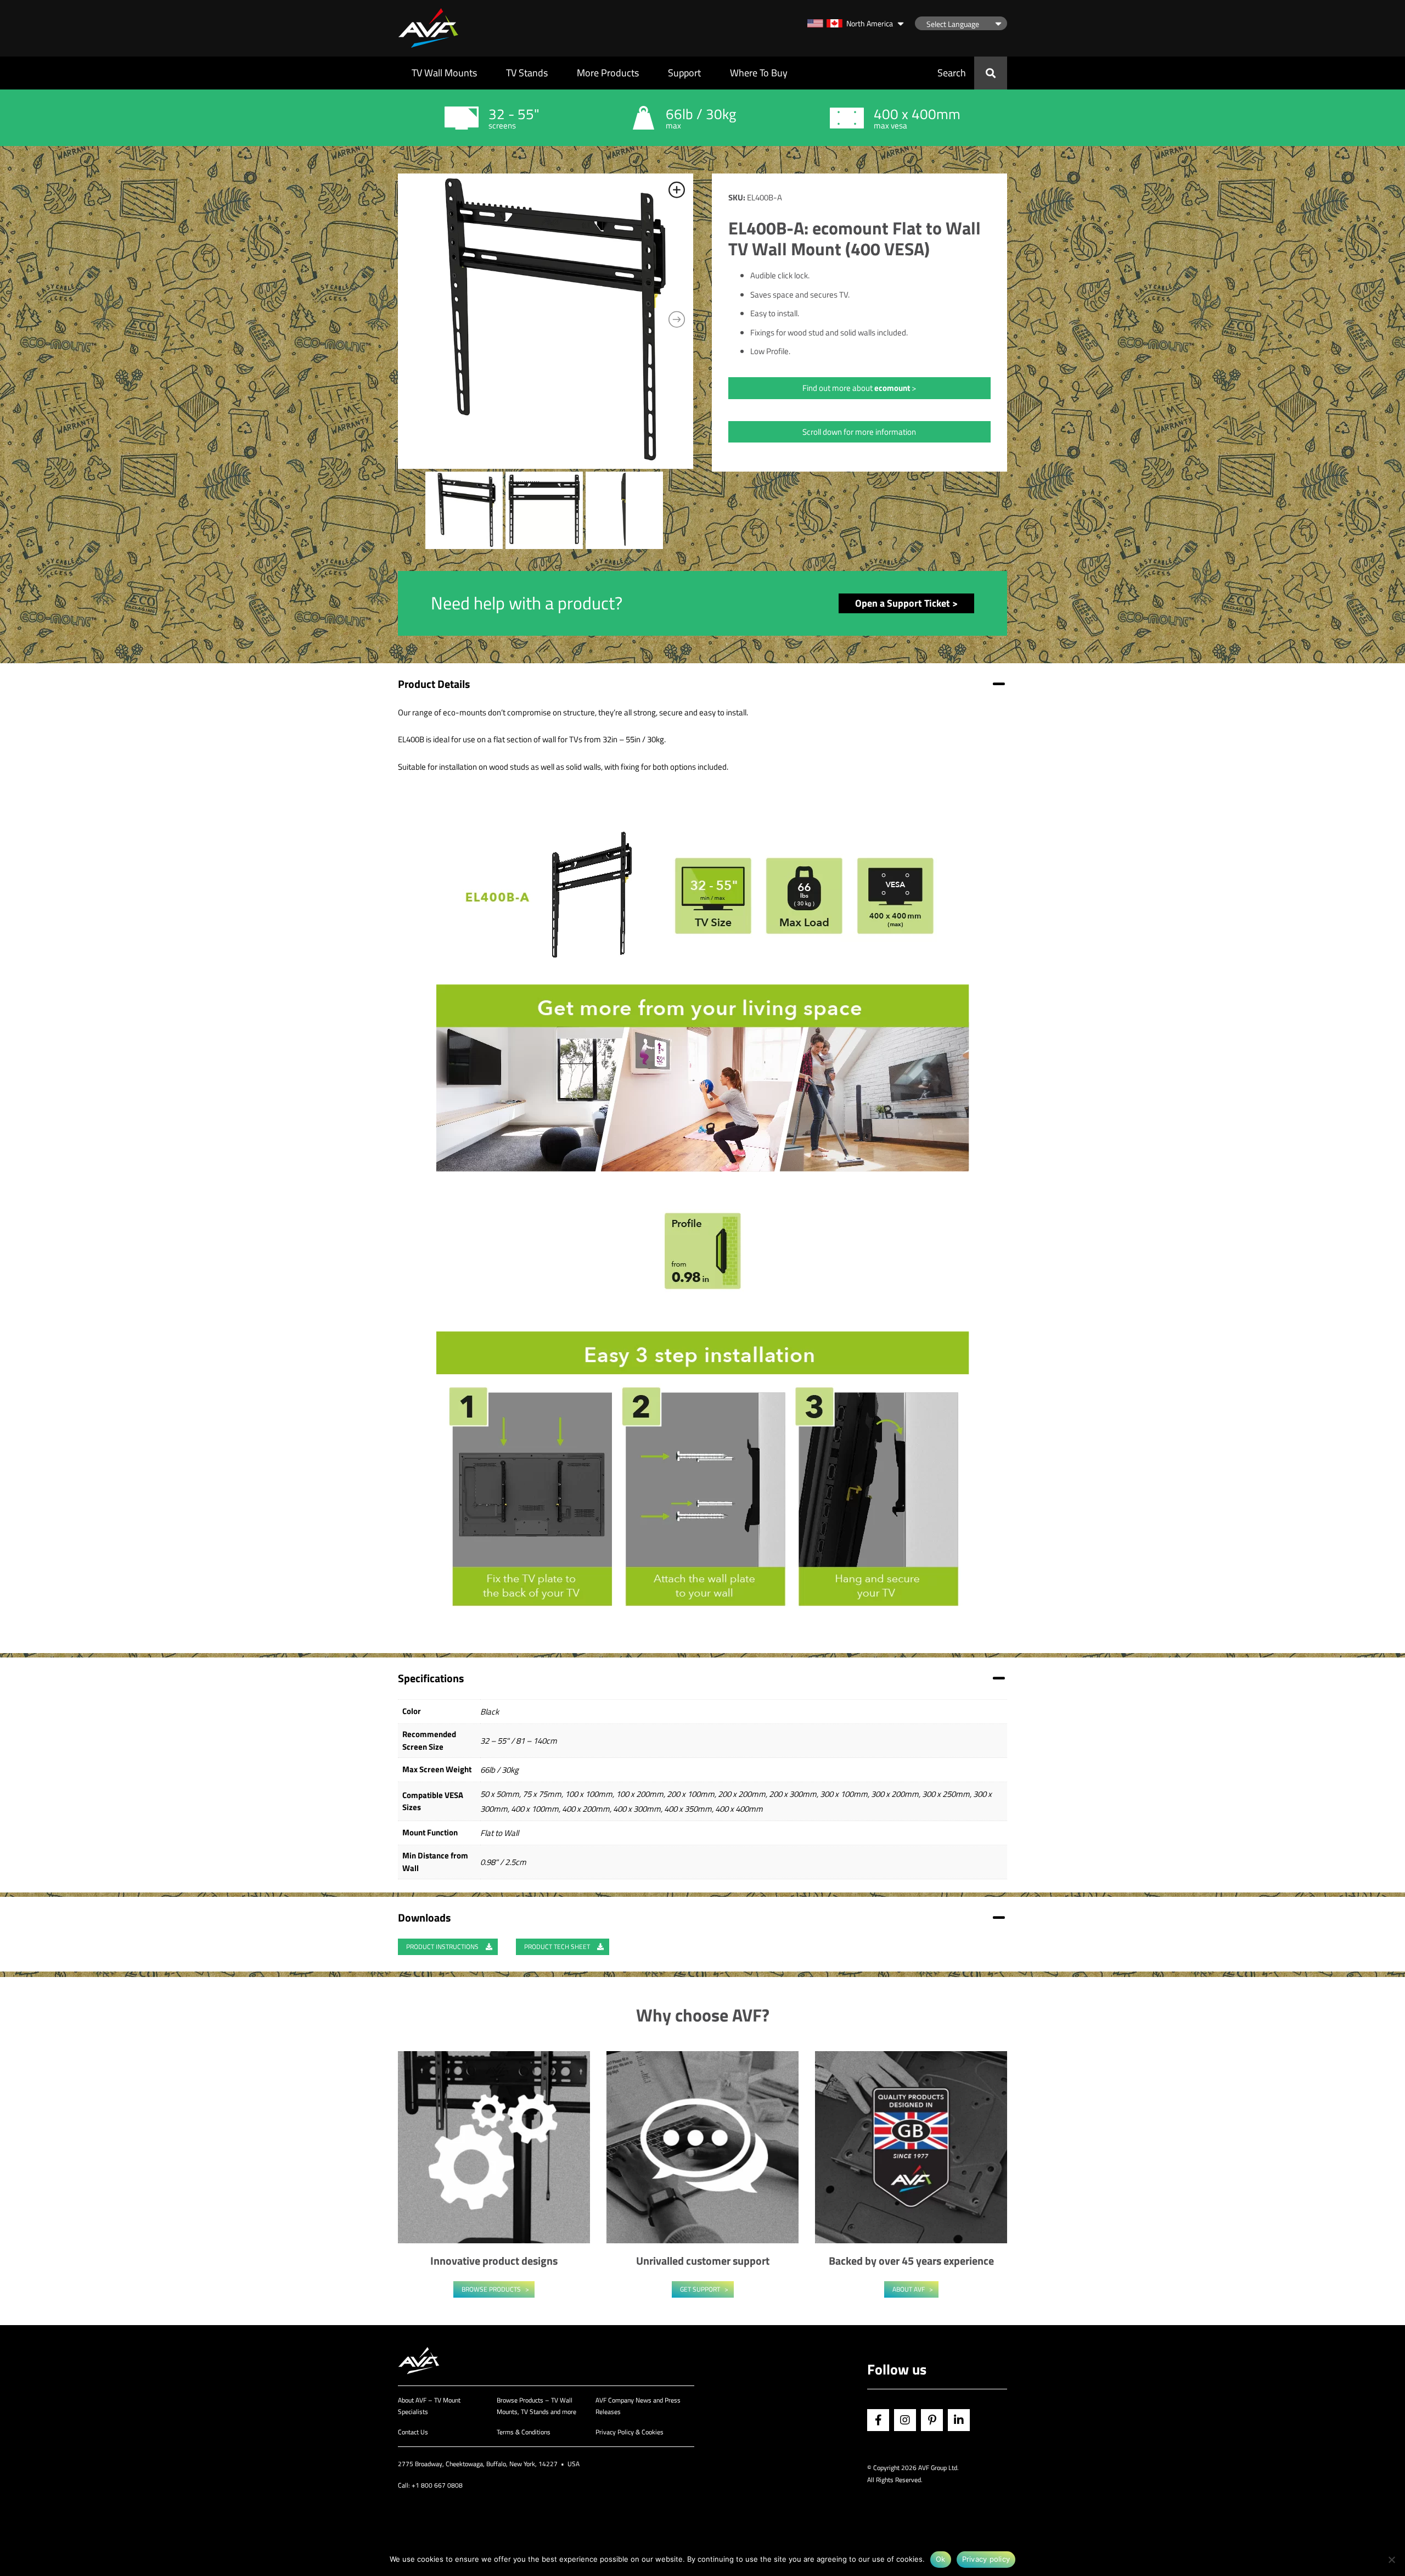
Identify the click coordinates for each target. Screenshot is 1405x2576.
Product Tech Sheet (558, 1947)
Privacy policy (986, 2559)
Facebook (878, 2420)
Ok (941, 2559)
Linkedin (959, 2420)
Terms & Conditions (524, 2432)
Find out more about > (859, 388)
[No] (1391, 2560)
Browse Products (491, 2289)
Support (684, 73)
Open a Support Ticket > (906, 603)
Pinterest (932, 2420)
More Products (608, 73)
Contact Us (413, 2432)
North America (870, 23)
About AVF (909, 2289)
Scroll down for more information (859, 432)
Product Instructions (443, 1947)
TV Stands (527, 73)
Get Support (700, 2289)
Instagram (905, 2420)
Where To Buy (759, 73)
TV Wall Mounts (444, 73)
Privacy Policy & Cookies (630, 2432)
